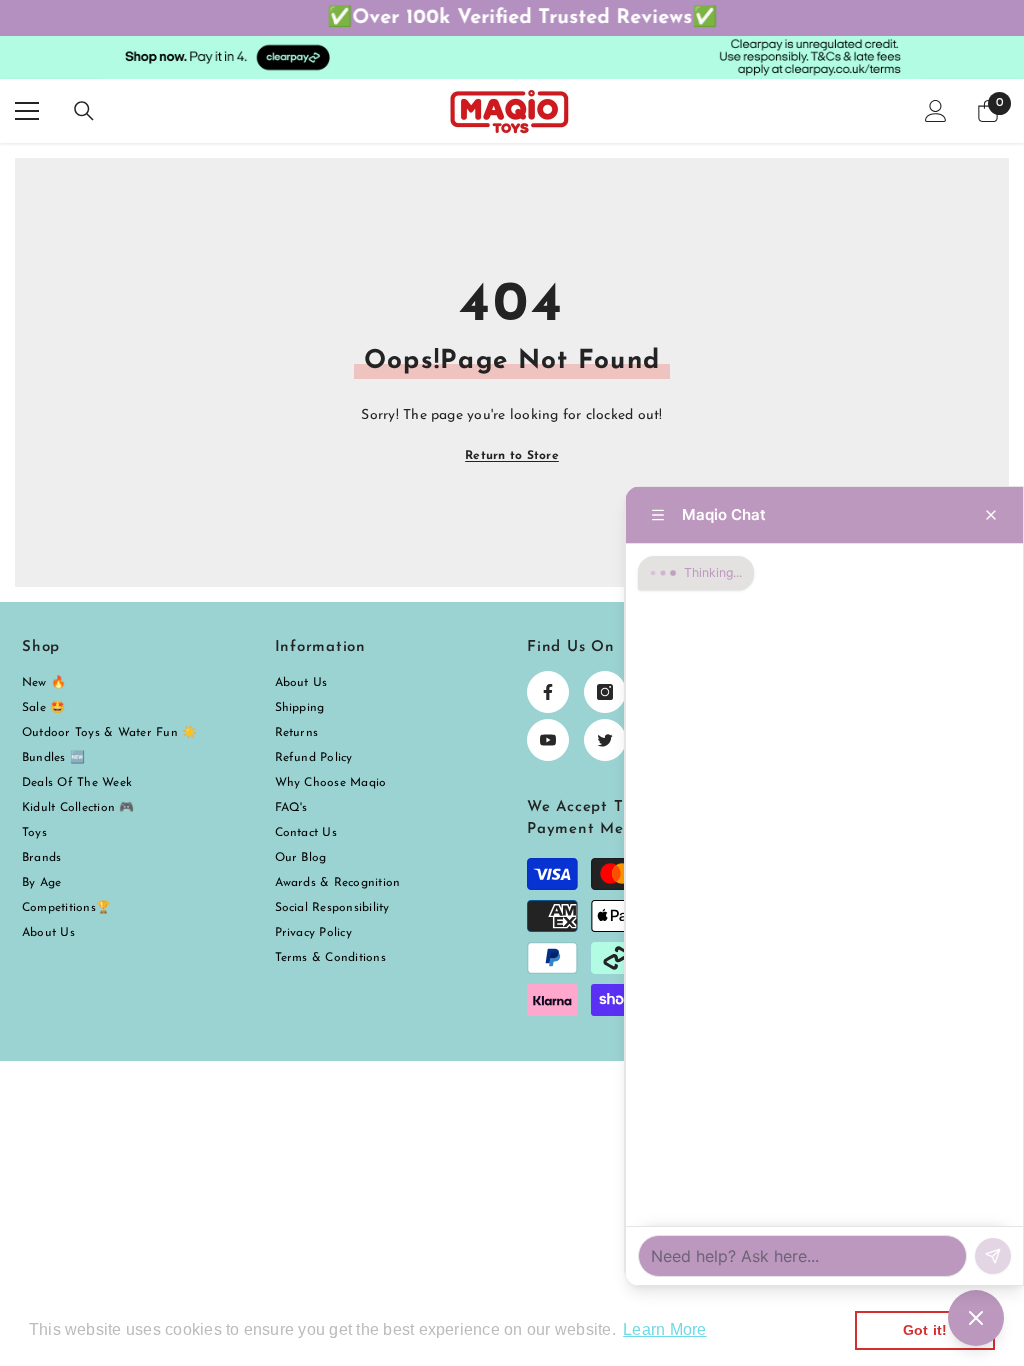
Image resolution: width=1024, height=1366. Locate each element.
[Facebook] (548, 692)
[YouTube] (548, 740)
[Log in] (936, 111)
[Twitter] (605, 740)
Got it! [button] (925, 1330)
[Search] (84, 111)
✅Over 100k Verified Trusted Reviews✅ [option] (512, 18)
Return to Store (512, 456)
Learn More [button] (664, 1329)
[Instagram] (605, 692)
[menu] (27, 111)
